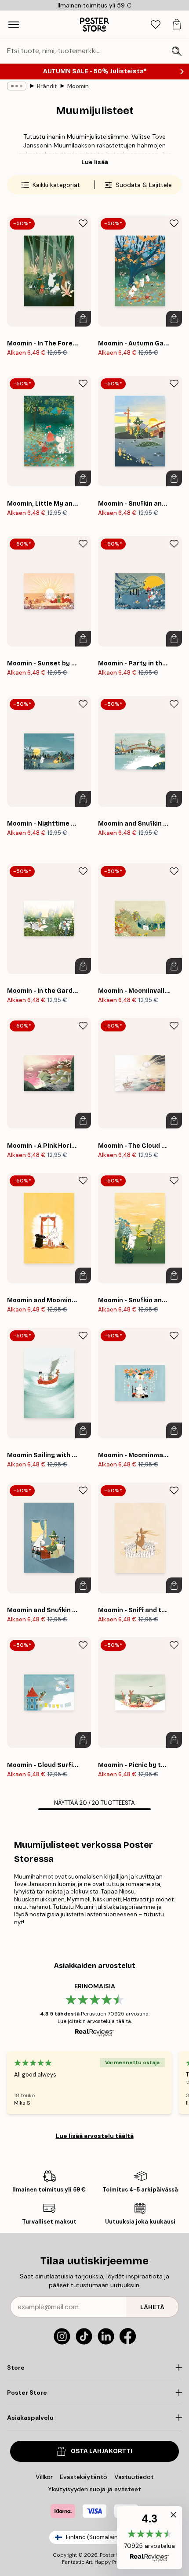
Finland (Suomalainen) (96, 2537)
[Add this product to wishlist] (83, 223)
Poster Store (114, 2555)
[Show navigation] (14, 25)
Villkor (44, 2477)
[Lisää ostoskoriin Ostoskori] (83, 319)
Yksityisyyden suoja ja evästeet (94, 2489)
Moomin (78, 86)
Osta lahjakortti (102, 2451)
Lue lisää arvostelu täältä (95, 2136)
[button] (149, 2538)
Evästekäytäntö (84, 2477)
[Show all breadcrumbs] (17, 86)
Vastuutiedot (134, 2477)
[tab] (156, 25)
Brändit (47, 86)
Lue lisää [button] (95, 162)
